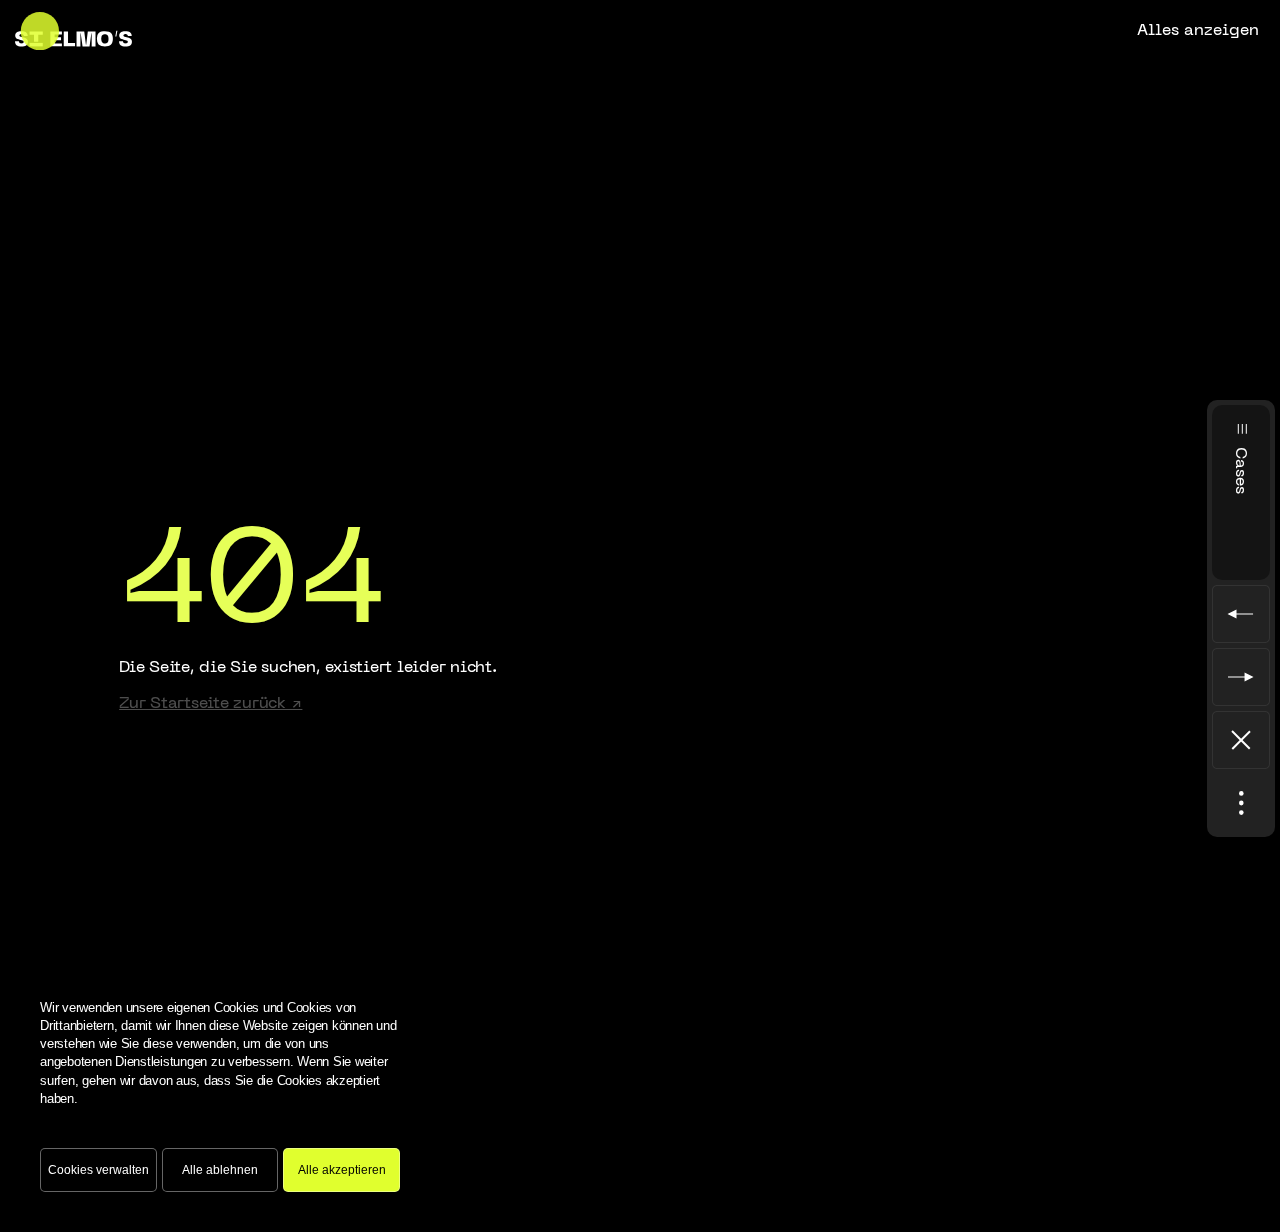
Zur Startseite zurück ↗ (210, 704)
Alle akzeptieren (342, 1170)
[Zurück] (1241, 740)
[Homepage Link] (73, 31)
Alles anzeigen (1198, 31)
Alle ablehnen (220, 1170)
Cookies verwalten (98, 1170)
